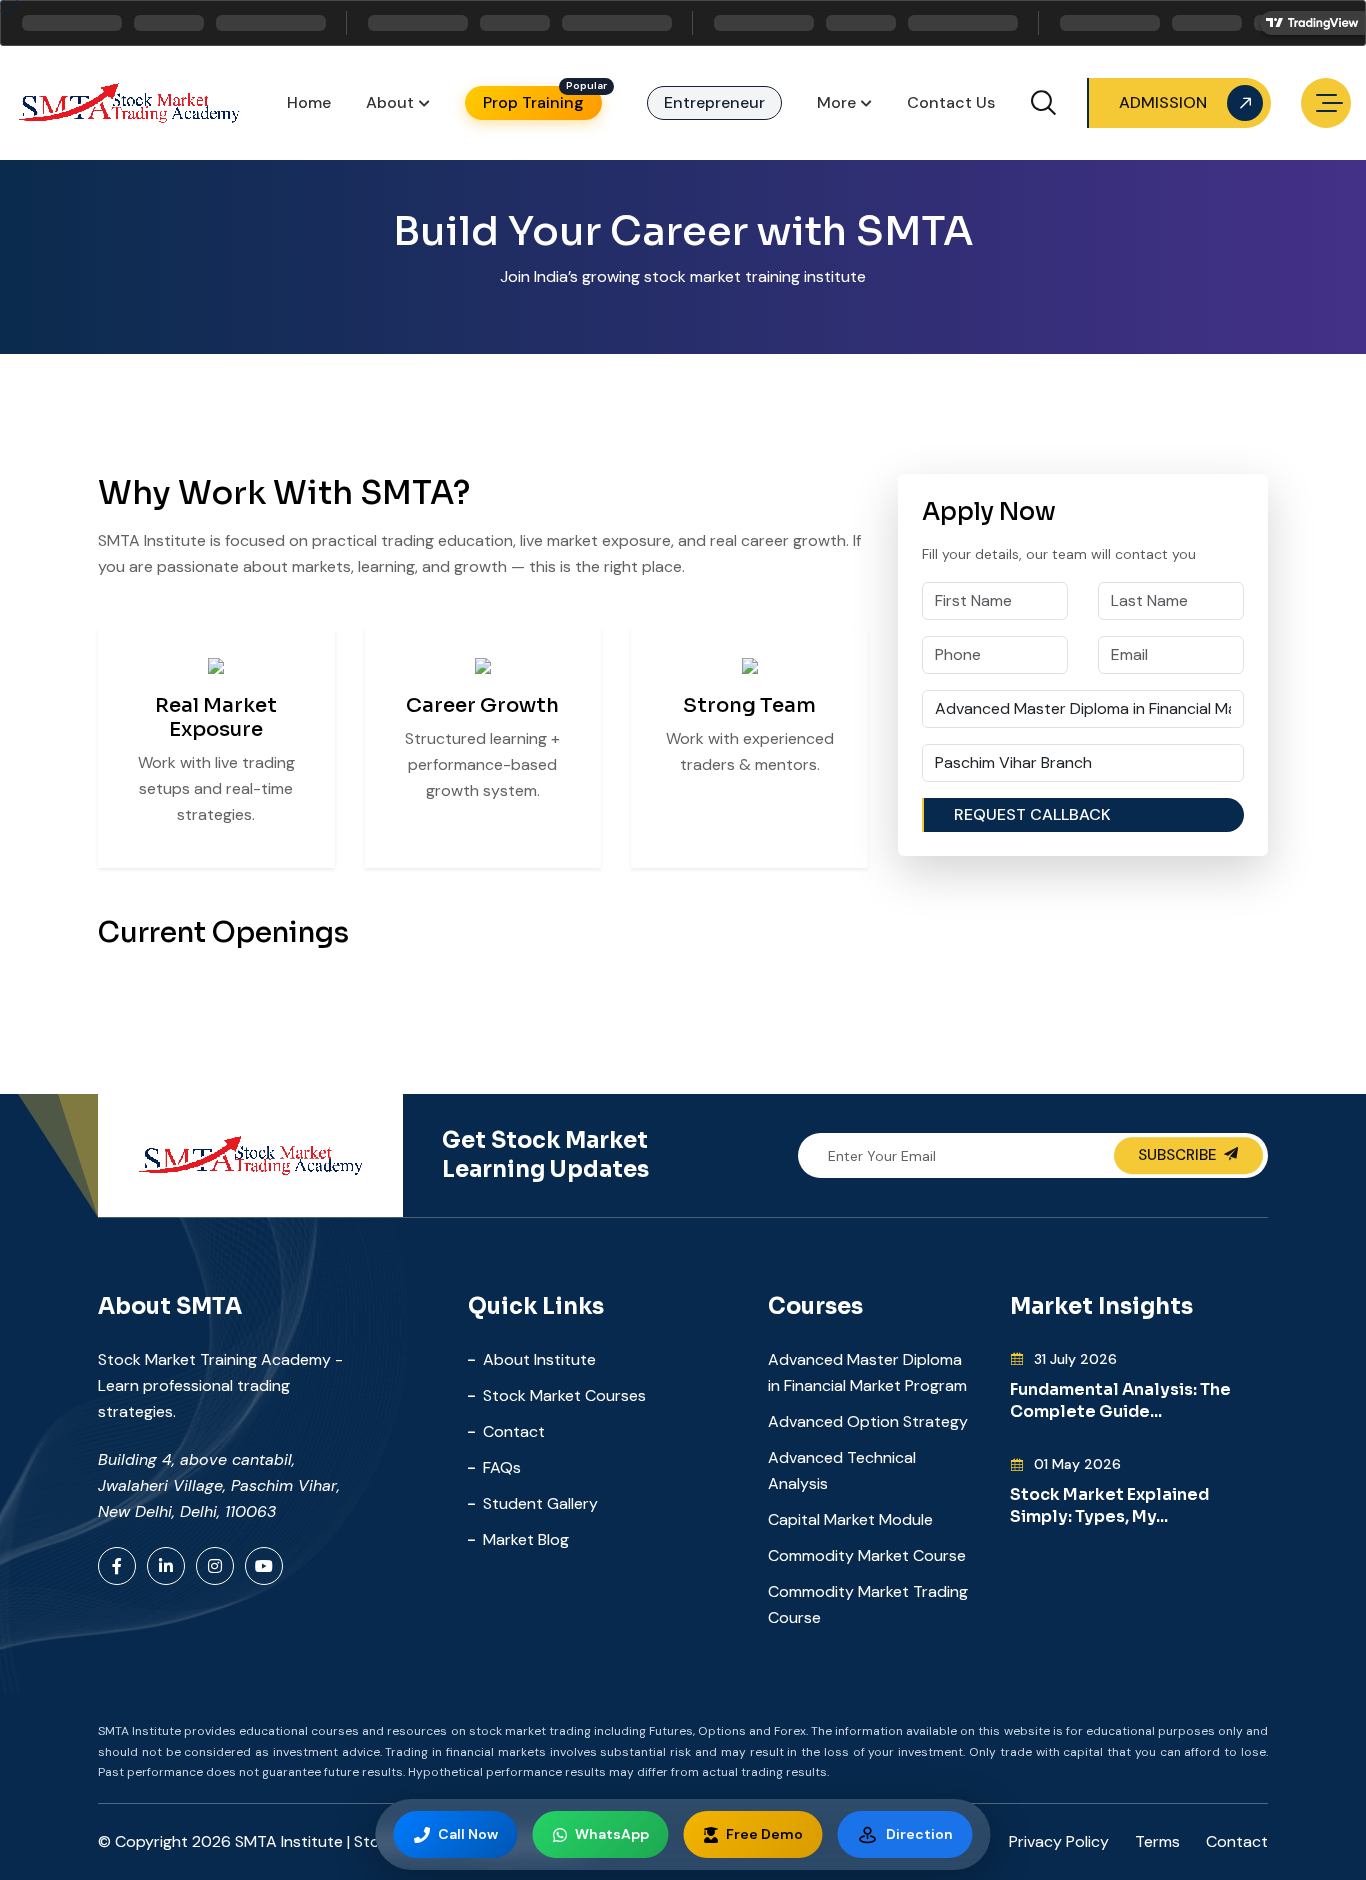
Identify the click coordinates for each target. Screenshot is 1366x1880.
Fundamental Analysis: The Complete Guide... (1120, 1400)
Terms (1157, 1841)
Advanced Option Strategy (868, 1421)
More (836, 103)
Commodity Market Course (867, 1555)
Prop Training (533, 102)
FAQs (502, 1467)
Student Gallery (540, 1503)
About (390, 103)
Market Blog (526, 1539)
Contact (514, 1431)
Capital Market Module (850, 1519)
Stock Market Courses (564, 1395)
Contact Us (951, 103)
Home (309, 103)
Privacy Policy (1059, 1841)
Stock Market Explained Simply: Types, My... (1109, 1505)
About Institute (539, 1359)
